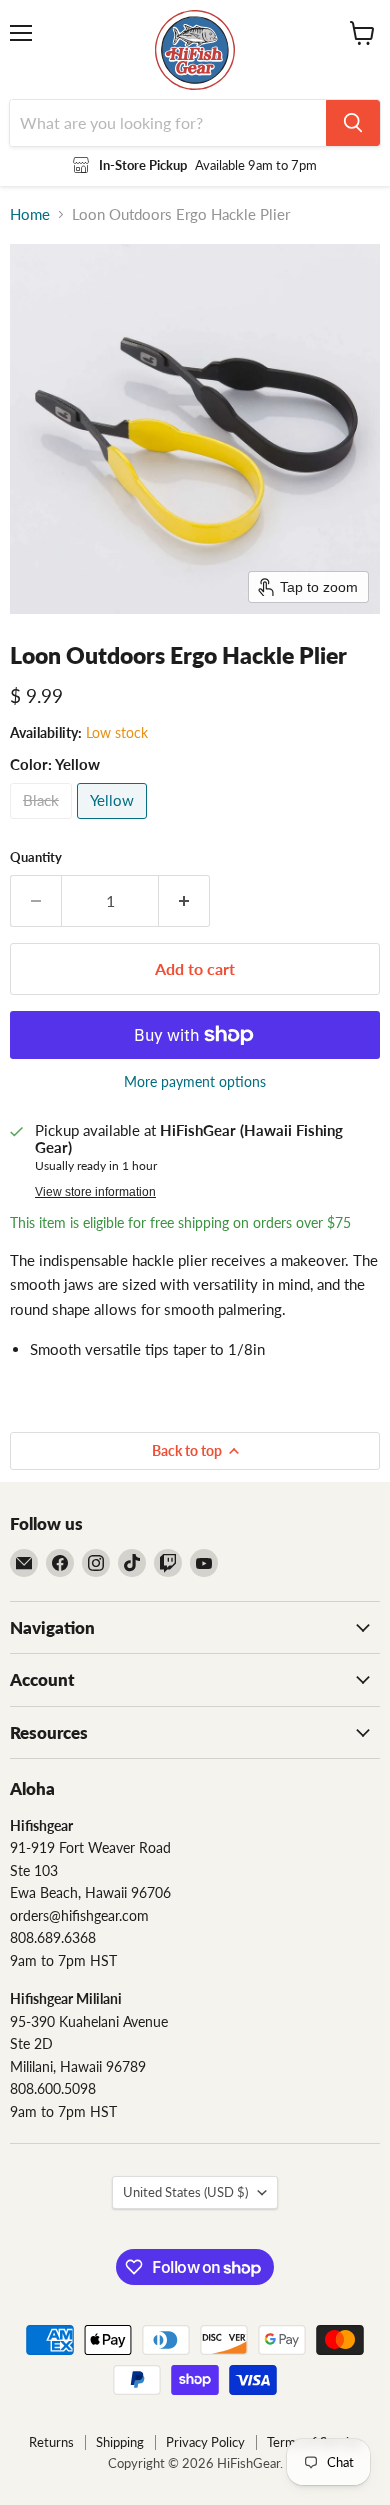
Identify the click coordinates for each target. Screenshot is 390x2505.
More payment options (195, 1082)
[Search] (353, 123)
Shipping (120, 2442)
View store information (95, 1192)
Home (30, 214)
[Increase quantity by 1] (184, 901)
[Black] (43, 823)
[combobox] (168, 123)
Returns (51, 2442)
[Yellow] (114, 823)
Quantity (36, 857)
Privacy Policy (205, 2442)
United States (185, 2192)
